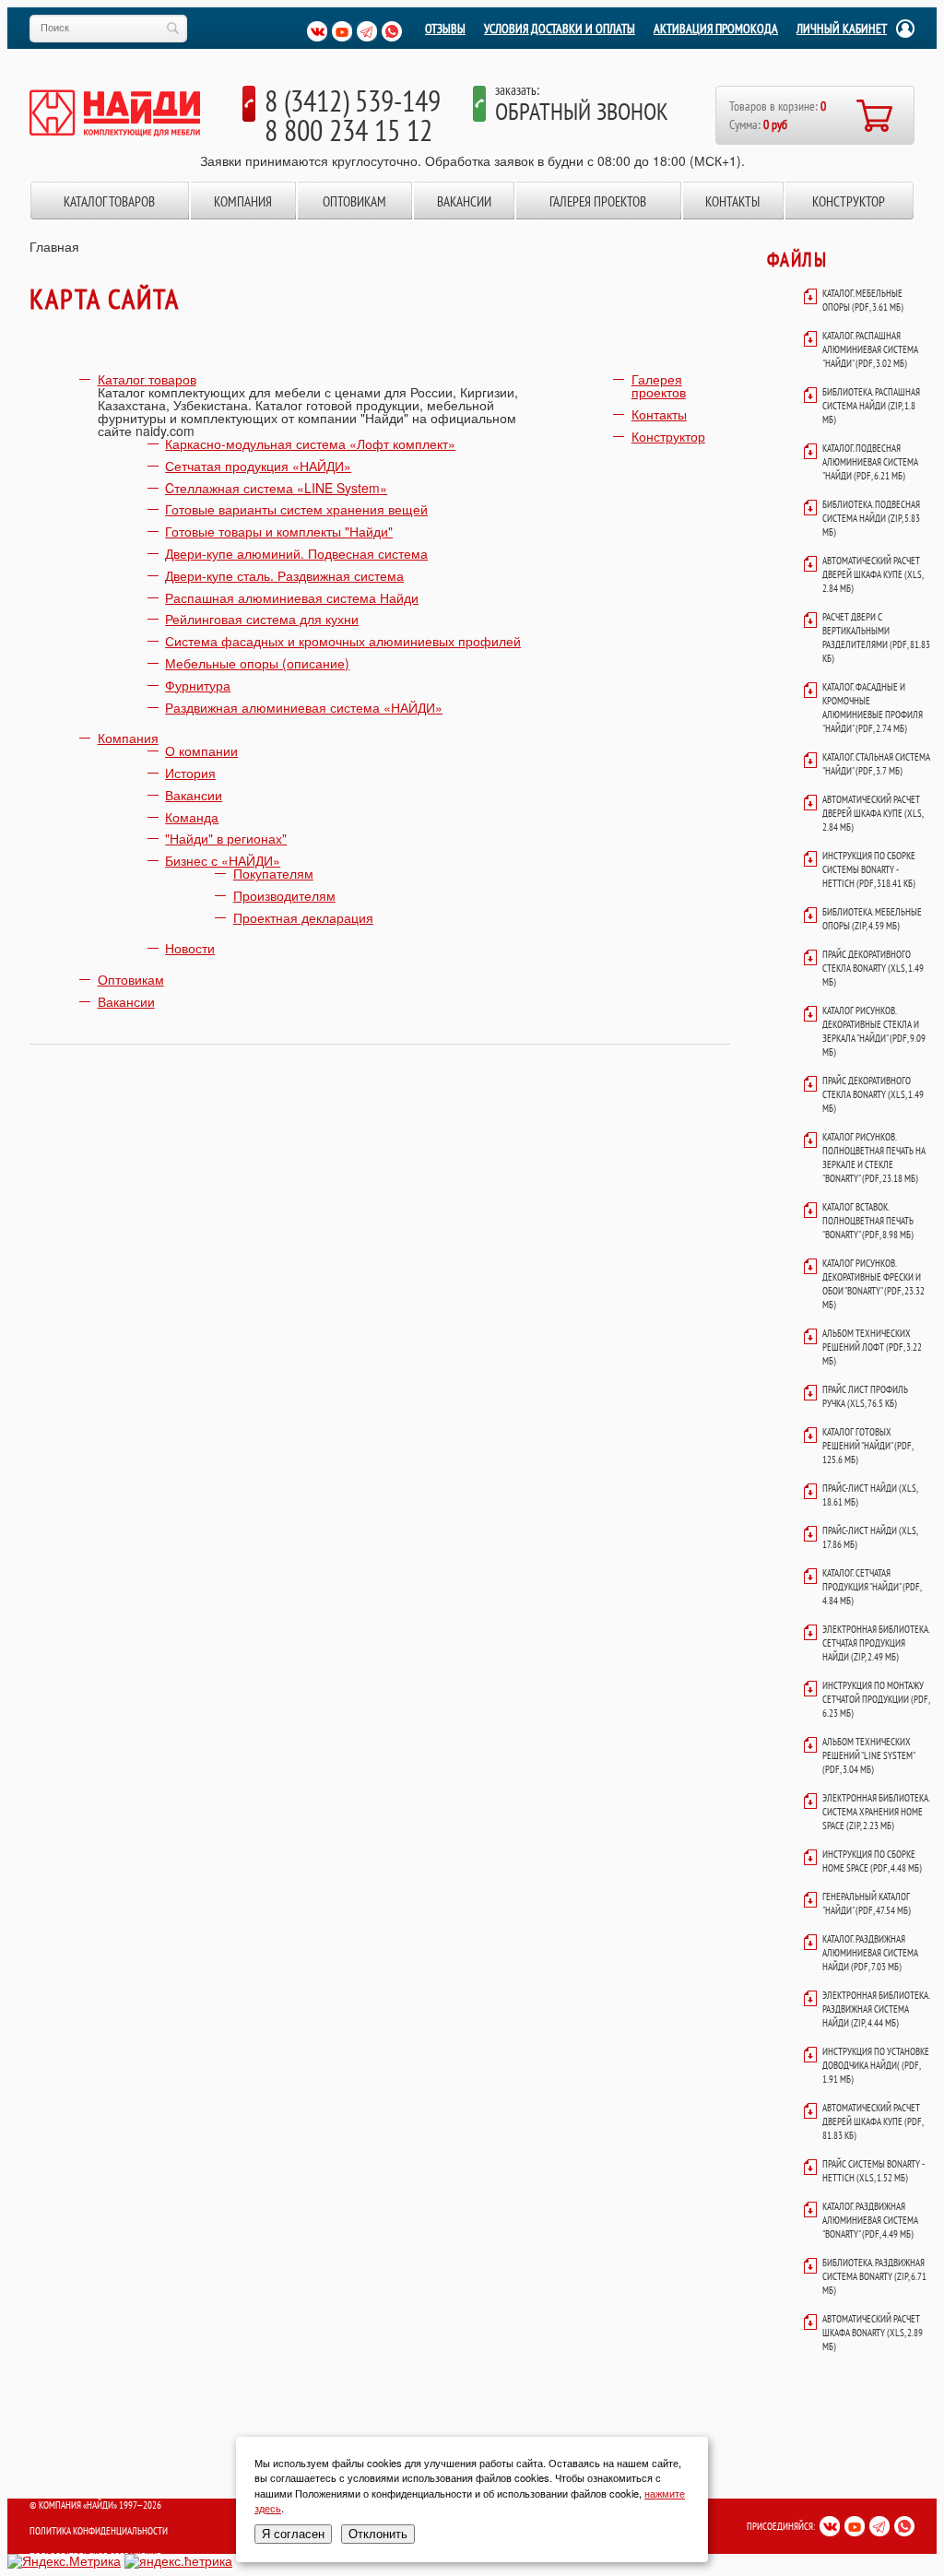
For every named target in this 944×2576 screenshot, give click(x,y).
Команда (192, 817)
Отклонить (378, 2534)
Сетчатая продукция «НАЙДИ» (258, 466)
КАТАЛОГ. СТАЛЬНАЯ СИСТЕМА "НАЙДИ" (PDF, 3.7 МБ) (876, 764)
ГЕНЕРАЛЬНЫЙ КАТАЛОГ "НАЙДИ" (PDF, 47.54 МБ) (867, 1903)
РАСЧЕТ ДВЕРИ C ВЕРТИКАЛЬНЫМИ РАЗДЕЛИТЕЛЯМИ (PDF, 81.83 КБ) (876, 638)
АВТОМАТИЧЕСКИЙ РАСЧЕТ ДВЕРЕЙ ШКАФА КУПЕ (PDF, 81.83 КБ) (873, 2121)
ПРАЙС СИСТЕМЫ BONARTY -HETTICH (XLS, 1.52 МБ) (873, 2171)
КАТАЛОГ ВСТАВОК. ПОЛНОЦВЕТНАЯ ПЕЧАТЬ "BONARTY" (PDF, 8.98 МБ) (868, 1221)
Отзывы (445, 29)
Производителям (284, 895)
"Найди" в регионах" (226, 838)
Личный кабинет (842, 29)
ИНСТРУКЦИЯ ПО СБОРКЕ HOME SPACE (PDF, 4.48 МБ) (872, 1861)
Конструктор (849, 201)
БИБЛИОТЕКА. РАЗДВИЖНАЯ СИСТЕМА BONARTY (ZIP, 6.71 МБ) (874, 2276)
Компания (243, 201)
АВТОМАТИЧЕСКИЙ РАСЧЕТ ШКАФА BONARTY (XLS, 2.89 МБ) (873, 2333)
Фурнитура (198, 685)
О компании (201, 750)
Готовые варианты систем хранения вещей (296, 509)
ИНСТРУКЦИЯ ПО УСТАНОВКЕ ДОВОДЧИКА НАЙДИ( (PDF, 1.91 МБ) (876, 2065)
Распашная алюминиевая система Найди (292, 597)
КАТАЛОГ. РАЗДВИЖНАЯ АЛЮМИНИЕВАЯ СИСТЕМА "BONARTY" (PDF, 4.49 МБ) (870, 2220)
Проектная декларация (303, 917)
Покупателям (273, 873)
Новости (190, 948)
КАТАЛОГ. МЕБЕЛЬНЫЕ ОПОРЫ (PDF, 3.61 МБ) (863, 300)
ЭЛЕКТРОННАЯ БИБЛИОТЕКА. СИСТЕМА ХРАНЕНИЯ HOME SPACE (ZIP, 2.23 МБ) (876, 1812)
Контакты (732, 201)
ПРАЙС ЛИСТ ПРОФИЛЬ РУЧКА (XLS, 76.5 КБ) (865, 1396)
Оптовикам (354, 201)
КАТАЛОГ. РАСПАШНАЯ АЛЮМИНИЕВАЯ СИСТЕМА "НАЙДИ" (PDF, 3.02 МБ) (870, 349)
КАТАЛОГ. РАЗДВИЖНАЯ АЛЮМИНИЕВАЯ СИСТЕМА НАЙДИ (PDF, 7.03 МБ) (870, 1953)
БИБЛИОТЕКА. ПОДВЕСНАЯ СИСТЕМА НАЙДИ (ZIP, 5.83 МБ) (871, 518)
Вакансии (464, 201)
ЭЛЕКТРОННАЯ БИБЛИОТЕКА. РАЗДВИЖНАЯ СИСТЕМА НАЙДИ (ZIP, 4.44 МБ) (876, 2009)
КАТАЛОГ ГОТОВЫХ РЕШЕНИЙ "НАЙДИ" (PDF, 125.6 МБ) (867, 1446)
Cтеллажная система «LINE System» (276, 488)
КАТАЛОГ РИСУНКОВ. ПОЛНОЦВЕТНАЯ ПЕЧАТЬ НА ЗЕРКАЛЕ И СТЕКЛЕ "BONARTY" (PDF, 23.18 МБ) (874, 1158)
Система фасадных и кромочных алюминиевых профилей (343, 641)
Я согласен (293, 2534)
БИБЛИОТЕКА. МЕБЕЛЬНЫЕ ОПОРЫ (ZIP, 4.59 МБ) (872, 919)
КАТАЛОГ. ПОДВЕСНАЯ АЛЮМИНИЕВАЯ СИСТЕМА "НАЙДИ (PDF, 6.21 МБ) (870, 462)
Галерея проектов (598, 201)
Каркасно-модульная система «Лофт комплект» (310, 443)
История (190, 773)
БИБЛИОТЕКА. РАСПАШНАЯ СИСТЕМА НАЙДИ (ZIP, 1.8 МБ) (871, 406)
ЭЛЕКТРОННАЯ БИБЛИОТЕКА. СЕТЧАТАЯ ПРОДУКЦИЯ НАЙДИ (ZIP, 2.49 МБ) (876, 1643)
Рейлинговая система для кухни (262, 619)
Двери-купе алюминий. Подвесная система (296, 553)
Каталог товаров (109, 201)
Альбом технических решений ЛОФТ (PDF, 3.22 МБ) (872, 1347)
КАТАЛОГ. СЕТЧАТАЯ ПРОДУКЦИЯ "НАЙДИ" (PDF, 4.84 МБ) (872, 1587)
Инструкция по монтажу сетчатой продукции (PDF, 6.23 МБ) (876, 1699)
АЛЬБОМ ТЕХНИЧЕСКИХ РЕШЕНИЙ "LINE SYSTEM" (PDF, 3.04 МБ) (868, 1755)
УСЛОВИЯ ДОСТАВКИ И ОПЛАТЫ (560, 29)
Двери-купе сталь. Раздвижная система (284, 575)
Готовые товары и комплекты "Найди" (279, 531)
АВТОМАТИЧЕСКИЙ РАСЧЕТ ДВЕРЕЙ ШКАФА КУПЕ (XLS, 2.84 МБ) (873, 574)
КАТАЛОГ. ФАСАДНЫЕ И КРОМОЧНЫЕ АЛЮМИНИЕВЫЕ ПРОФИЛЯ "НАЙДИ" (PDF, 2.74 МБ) (873, 708)
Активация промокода (716, 29)
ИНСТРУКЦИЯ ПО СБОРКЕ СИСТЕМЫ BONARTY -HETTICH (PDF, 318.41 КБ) (869, 869)
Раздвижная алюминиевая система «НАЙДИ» (304, 707)
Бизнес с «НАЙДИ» (223, 860)
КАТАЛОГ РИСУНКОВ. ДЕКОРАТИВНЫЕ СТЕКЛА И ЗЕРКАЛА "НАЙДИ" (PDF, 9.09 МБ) (874, 1031)
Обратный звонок (582, 111)
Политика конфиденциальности (99, 2531)
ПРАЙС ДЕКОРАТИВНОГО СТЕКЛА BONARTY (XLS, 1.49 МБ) (873, 968)
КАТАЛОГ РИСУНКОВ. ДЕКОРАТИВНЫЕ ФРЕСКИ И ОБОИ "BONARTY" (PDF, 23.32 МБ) (873, 1284)
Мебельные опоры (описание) (257, 663)
